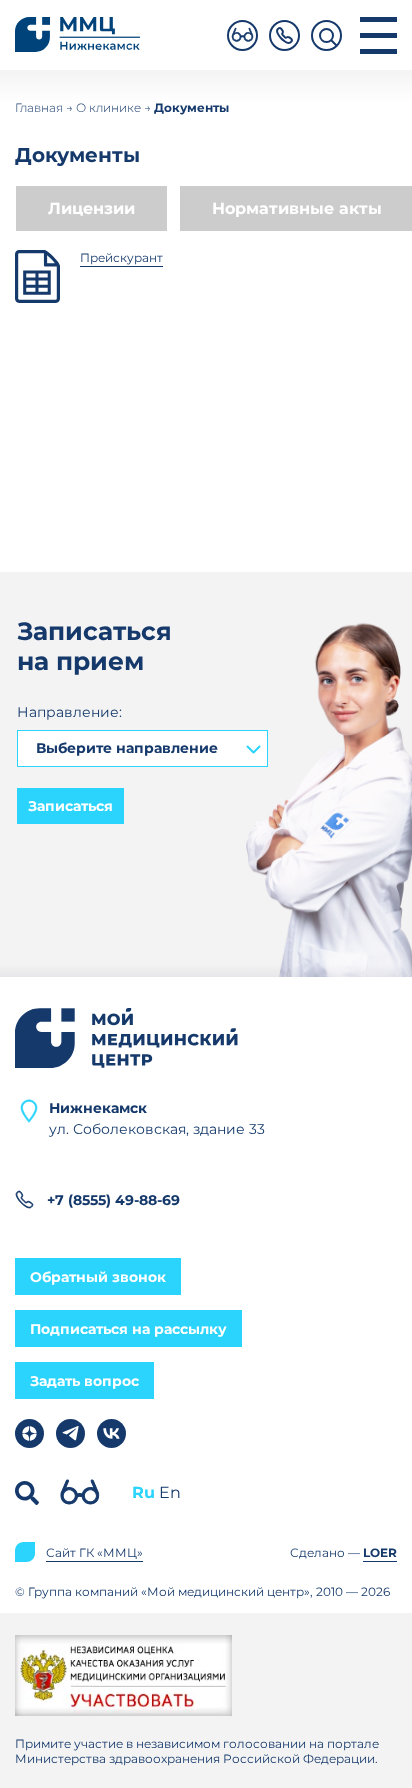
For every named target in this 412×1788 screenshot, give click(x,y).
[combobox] (142, 748)
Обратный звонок (98, 1277)
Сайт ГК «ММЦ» (94, 1552)
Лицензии (91, 208)
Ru (143, 1493)
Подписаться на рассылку (128, 1329)
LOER (380, 1552)
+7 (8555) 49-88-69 (113, 1200)
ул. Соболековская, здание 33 (157, 1118)
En (170, 1493)
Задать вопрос (84, 1381)
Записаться (70, 806)
